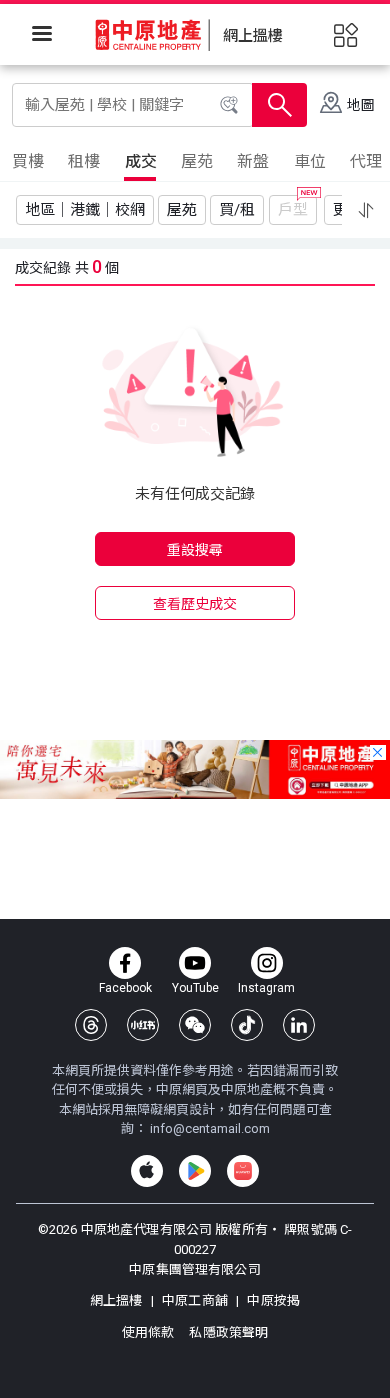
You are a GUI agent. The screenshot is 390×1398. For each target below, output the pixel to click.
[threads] (91, 1025)
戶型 (293, 210)
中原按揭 (272, 1300)
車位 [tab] (310, 161)
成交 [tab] (141, 161)
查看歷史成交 (195, 604)
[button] (366, 210)
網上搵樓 (118, 1300)
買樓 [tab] (28, 161)
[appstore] (147, 1171)
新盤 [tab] (253, 161)
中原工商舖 (195, 1300)
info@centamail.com (210, 1128)
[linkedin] (299, 1025)
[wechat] (195, 1025)
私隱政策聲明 (228, 1332)
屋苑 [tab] (197, 161)
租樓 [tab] (84, 161)
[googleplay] (195, 1171)
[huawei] (243, 1171)
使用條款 (150, 1332)
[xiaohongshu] (143, 1025)
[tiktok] (247, 1025)
